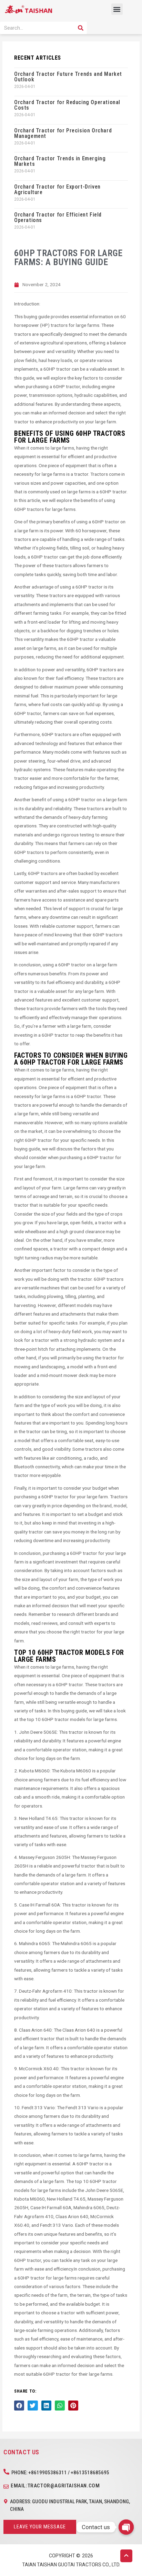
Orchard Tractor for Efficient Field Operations (58, 217)
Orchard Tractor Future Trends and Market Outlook (68, 77)
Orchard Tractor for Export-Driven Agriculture (57, 189)
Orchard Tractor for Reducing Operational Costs (67, 105)
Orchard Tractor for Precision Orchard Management (63, 133)
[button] (117, 9)
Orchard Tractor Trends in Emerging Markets (60, 161)
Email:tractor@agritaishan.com (55, 2486)
